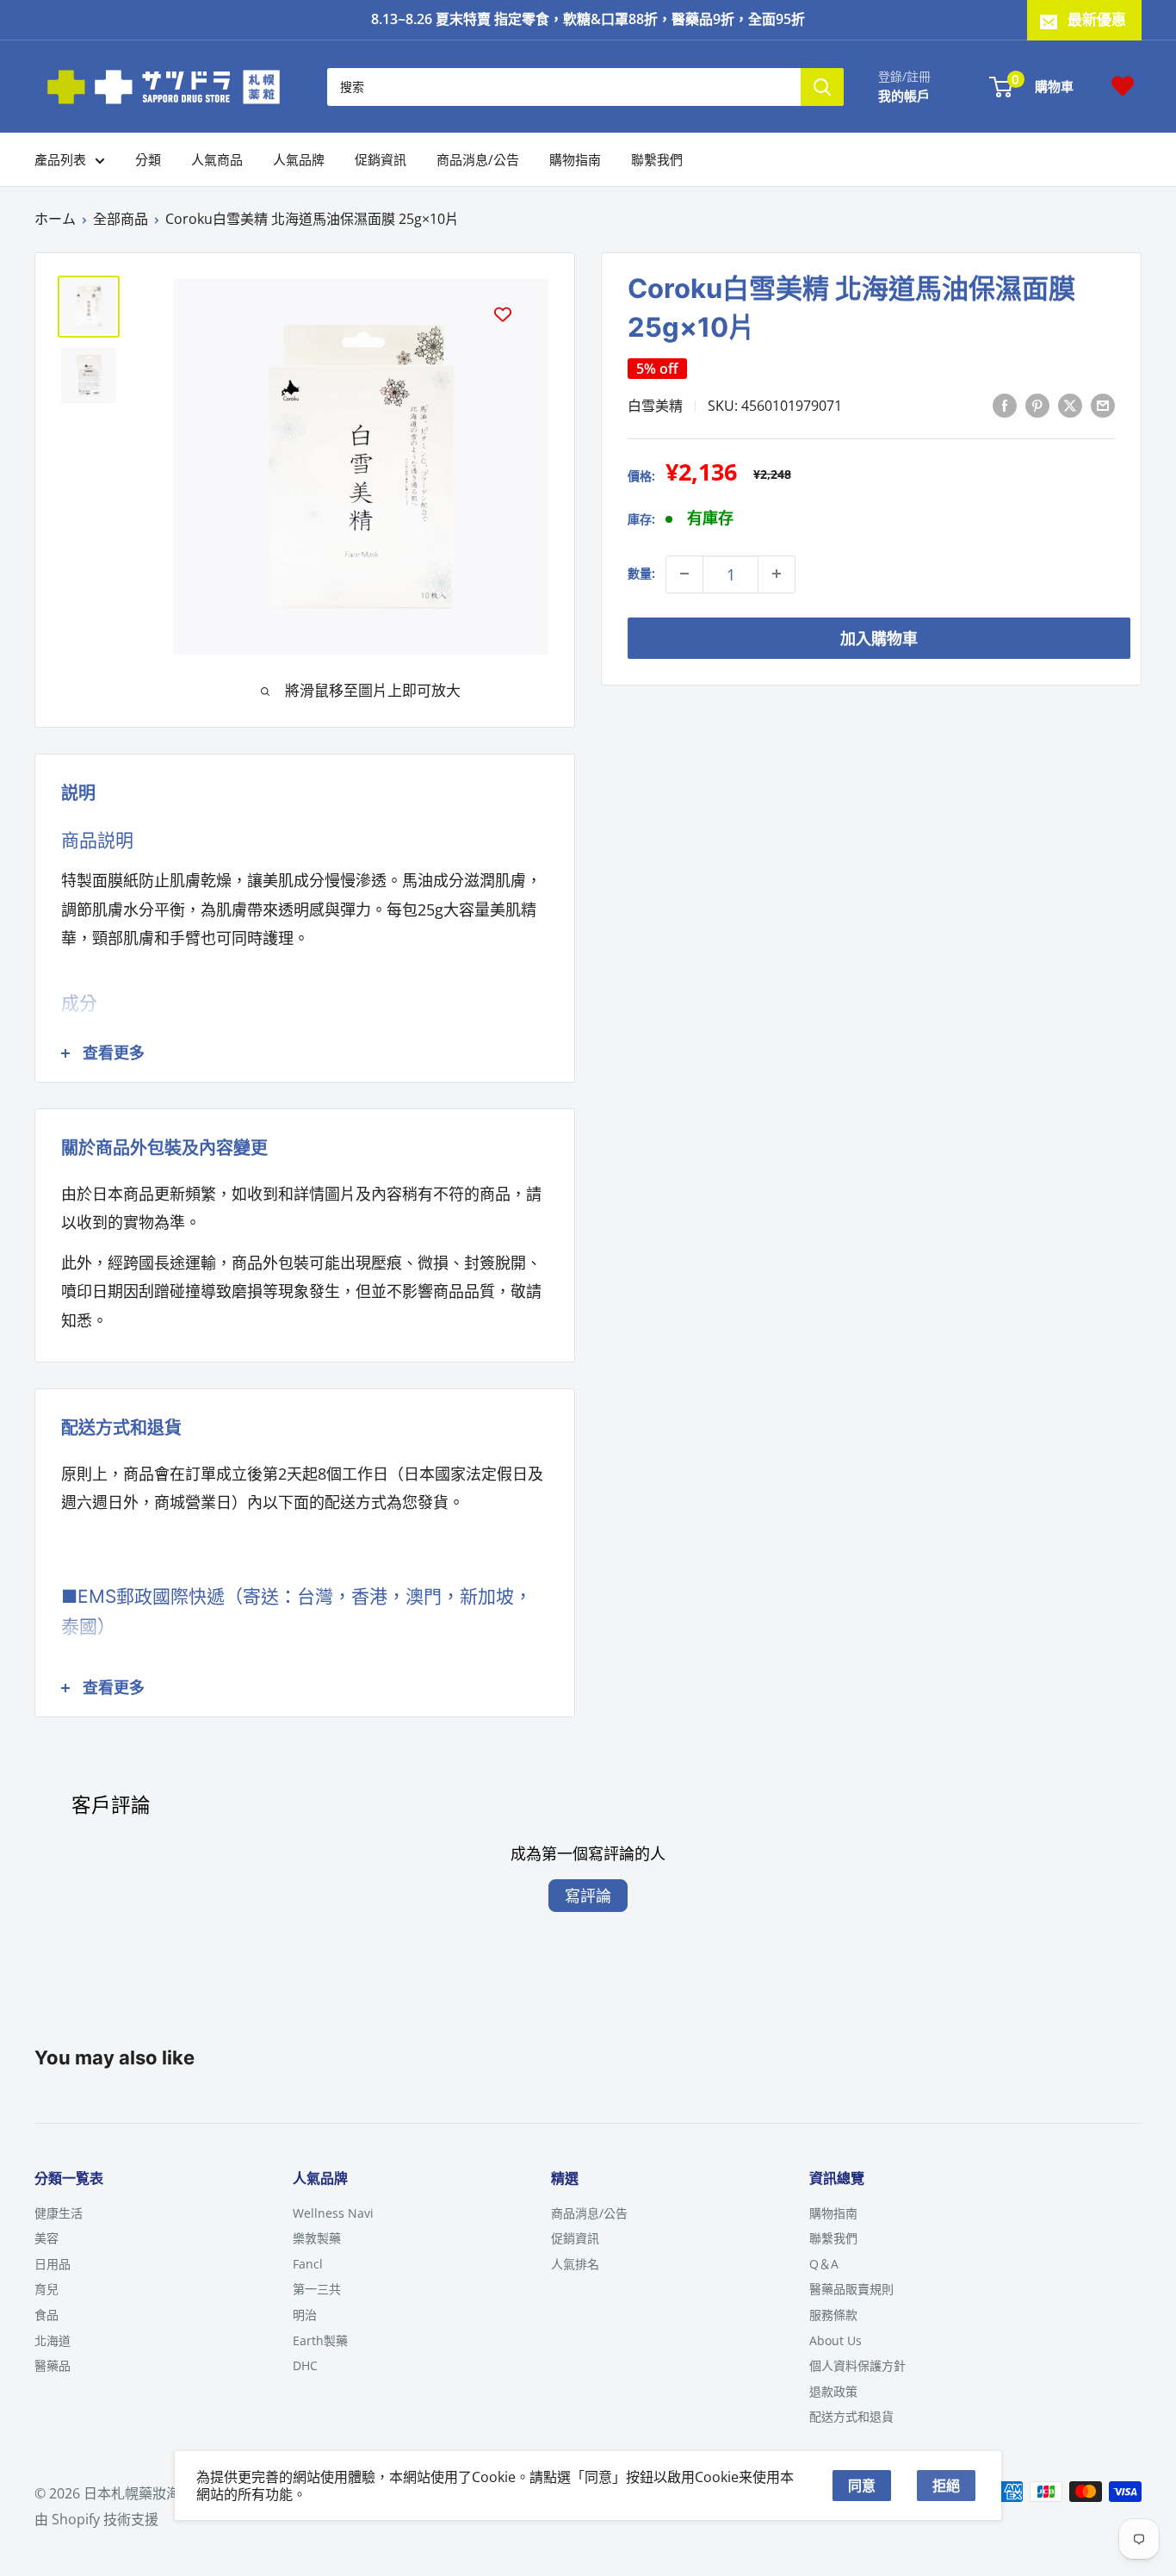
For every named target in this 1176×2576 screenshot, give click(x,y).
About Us (836, 2340)
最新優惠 (1097, 19)
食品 (46, 2315)
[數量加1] (777, 574)
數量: (641, 573)
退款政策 (833, 2391)
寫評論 (588, 1896)
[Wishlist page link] (1123, 86)
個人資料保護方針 (857, 2365)
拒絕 (946, 2486)
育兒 (46, 2289)
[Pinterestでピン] (1037, 405)
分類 (148, 159)
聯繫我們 (657, 159)
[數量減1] (684, 574)
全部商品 (121, 219)
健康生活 (59, 2213)
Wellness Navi (333, 2213)
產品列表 (60, 159)
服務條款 (833, 2315)
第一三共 (317, 2289)
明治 (305, 2315)
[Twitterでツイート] (1070, 405)
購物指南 (575, 159)
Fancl (308, 2264)
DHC (305, 2365)
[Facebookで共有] (1005, 405)
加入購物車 (879, 637)
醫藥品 (53, 2365)
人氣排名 (575, 2264)
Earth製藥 (320, 2340)
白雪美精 (655, 405)
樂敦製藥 (317, 2238)
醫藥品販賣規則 (851, 2289)
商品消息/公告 (478, 159)
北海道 (53, 2340)
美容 (46, 2238)
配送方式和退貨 (851, 2416)
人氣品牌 (299, 159)
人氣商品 (217, 159)
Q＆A (824, 2264)
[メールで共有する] (1103, 405)
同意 (862, 2486)
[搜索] (822, 86)
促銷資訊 (381, 159)
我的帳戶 (904, 95)
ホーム (55, 219)
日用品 (53, 2264)
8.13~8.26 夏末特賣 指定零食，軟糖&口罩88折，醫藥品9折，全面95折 (588, 19)
